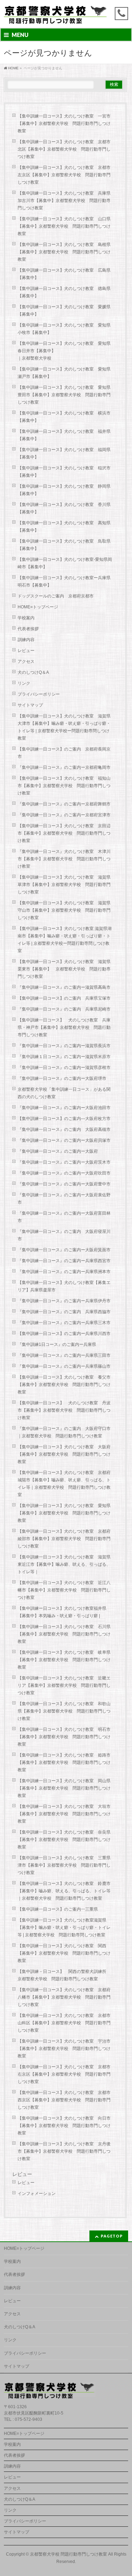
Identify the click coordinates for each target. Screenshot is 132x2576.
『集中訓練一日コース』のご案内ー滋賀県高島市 (64, 987)
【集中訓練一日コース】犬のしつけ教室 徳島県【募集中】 (64, 292)
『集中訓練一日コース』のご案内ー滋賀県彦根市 (64, 1068)
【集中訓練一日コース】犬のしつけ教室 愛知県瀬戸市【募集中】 (64, 373)
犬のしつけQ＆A (33, 672)
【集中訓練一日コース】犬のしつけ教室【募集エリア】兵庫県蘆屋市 (64, 1286)
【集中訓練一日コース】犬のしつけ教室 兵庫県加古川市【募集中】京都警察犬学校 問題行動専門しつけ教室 (64, 201)
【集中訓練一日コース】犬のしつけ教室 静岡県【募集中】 (64, 490)
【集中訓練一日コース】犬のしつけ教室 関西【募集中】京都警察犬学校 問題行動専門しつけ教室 (64, 1953)
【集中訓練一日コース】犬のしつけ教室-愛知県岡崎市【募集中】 (65, 563)
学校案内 (26, 618)
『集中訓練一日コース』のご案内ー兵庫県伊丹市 (64, 1301)
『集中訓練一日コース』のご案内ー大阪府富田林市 (64, 1217)
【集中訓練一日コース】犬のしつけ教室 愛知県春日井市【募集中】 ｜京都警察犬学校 (68, 351)
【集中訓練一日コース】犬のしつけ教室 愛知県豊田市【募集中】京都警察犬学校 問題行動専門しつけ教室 (64, 395)
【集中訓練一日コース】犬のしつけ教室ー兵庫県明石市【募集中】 (64, 581)
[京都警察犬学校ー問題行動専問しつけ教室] (56, 16)
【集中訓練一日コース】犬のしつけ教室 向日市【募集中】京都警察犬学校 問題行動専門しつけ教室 (64, 2126)
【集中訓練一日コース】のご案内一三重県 (58, 1909)
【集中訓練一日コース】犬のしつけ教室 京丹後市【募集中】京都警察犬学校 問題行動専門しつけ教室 (64, 2151)
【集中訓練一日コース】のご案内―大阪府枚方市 (64, 1119)
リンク (24, 683)
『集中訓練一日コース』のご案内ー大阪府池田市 (64, 1108)
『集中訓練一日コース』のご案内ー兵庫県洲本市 (64, 1272)
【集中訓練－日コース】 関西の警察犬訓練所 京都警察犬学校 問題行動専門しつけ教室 (64, 1975)
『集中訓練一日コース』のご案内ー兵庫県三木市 (64, 1323)
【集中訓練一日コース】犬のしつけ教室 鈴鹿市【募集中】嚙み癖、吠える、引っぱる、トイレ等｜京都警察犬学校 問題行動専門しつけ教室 (64, 1891)
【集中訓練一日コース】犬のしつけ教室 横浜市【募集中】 (64, 417)
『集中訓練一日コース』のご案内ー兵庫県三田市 (64, 1355)
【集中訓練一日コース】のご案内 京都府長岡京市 (64, 753)
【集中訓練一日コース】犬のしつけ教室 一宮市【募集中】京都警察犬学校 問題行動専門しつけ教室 (64, 124)
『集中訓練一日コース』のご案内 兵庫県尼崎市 (64, 1009)
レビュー (26, 651)
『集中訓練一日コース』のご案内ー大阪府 (58, 1151)
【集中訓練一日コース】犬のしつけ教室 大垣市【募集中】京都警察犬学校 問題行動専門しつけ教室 (64, 1814)
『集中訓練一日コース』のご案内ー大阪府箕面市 (64, 1250)
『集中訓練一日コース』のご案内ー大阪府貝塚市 (64, 1140)
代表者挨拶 (28, 629)
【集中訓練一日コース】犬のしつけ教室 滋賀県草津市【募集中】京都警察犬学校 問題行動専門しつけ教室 (64, 885)
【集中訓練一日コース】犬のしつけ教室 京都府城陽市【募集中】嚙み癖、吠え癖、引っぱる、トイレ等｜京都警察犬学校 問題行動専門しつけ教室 (64, 1484)
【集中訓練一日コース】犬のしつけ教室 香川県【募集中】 (64, 508)
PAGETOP (112, 2236)
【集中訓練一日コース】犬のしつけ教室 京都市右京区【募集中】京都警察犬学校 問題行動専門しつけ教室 (64, 2074)
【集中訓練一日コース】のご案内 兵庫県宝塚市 (64, 998)
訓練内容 (26, 640)
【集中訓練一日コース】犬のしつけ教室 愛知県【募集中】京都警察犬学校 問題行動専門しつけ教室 (64, 1513)
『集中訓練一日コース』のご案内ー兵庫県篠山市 (64, 1366)
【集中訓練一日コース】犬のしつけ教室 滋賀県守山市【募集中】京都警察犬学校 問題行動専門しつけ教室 (64, 910)
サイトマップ (30, 705)
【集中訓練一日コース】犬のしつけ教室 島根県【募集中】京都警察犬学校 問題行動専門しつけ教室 (64, 252)
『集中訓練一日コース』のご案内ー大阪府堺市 (62, 1078)
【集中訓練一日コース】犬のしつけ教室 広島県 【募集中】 (64, 274)
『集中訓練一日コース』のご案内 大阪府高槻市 (64, 1129)
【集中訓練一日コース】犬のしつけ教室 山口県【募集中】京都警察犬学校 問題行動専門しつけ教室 (64, 226)
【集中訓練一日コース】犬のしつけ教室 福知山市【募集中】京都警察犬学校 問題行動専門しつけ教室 (64, 786)
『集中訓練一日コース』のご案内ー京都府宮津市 (64, 815)
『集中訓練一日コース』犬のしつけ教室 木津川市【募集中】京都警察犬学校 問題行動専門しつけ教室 (64, 859)
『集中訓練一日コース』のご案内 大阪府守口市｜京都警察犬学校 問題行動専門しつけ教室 (64, 1432)
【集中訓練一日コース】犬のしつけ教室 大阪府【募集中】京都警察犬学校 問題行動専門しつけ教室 (64, 1454)
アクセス (26, 662)
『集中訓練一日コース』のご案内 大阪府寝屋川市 (64, 1235)
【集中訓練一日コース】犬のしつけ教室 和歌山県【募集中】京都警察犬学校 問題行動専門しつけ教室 (64, 1711)
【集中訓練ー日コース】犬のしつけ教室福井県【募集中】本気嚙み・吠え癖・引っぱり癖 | (62, 1612)
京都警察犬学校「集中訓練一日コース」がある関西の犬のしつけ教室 (64, 1093)
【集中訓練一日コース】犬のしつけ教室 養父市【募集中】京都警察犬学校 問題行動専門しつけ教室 (64, 1385)
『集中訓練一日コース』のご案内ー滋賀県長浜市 (64, 1046)
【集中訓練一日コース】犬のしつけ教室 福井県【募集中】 (64, 435)
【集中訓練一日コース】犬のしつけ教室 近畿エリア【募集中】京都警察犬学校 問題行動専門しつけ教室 (64, 1685)
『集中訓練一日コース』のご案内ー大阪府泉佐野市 (64, 1199)
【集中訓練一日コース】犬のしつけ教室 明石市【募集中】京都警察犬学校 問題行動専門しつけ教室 (64, 1737)
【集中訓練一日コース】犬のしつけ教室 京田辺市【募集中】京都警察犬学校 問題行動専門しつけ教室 (64, 833)
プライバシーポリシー (39, 694)
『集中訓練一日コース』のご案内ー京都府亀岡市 (64, 767)
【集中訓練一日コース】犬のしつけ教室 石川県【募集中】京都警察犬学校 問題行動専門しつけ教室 (64, 1634)
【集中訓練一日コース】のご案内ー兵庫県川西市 (64, 1334)
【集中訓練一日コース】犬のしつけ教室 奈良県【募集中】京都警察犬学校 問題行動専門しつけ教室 (64, 1840)
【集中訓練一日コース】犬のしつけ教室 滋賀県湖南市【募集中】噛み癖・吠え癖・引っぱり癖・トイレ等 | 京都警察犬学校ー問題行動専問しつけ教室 (65, 940)
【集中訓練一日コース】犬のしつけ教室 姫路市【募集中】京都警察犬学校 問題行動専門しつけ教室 (64, 1762)
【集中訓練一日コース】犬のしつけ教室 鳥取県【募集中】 (64, 545)
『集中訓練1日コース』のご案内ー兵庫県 (57, 1344)
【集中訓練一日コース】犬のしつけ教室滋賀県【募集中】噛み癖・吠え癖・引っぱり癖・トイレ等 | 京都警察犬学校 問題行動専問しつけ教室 (64, 1928)
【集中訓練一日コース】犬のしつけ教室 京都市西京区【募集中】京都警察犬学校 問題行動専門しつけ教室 (64, 2100)
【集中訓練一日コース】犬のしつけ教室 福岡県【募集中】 (64, 453)
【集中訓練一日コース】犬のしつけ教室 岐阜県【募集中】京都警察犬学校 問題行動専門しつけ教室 (64, 1660)
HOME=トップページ (38, 607)
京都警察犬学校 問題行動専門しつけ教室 (68, 2554)
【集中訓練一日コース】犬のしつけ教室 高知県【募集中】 (64, 527)
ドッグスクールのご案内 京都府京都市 (58, 596)
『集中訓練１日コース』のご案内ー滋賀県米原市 (64, 1057)
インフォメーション (37, 2194)
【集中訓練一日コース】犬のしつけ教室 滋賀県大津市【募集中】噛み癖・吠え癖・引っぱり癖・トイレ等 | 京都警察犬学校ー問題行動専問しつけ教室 (64, 727)
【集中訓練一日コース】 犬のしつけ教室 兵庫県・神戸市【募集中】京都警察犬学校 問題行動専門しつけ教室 (64, 1027)
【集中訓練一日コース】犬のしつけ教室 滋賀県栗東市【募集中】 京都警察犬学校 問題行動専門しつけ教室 (64, 969)
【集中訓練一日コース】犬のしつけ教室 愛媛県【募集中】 (64, 311)
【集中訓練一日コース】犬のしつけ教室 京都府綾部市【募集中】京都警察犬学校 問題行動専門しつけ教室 (64, 1539)
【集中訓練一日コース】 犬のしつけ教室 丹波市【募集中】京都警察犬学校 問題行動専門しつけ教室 (64, 1410)
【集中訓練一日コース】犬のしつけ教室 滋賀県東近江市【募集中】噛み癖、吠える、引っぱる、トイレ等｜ (64, 1564)
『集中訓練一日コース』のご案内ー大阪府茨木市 (64, 1162)
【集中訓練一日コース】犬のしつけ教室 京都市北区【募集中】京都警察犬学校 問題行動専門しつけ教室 (64, 149)
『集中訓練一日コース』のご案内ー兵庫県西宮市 (64, 1261)
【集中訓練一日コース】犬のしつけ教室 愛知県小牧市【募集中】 (64, 329)
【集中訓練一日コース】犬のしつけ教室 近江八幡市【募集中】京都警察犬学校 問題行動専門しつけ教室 (64, 1590)
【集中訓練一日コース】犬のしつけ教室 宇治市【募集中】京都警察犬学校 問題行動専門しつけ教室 (64, 2049)
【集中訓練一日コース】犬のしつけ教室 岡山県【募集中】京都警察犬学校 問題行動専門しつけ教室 (64, 1788)
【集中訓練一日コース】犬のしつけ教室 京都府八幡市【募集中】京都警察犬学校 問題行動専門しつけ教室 (64, 1997)
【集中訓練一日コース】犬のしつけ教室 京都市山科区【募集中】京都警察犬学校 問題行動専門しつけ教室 (64, 2023)
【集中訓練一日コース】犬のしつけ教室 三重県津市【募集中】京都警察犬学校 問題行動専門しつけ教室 (64, 1865)
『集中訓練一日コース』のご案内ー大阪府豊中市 (64, 1184)
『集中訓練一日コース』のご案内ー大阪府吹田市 (64, 1173)
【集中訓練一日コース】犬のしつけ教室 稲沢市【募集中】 (64, 472)
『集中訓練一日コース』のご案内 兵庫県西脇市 (64, 1312)
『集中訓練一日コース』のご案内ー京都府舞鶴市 (64, 804)
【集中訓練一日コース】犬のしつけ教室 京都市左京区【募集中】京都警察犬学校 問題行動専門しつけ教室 (64, 175)
